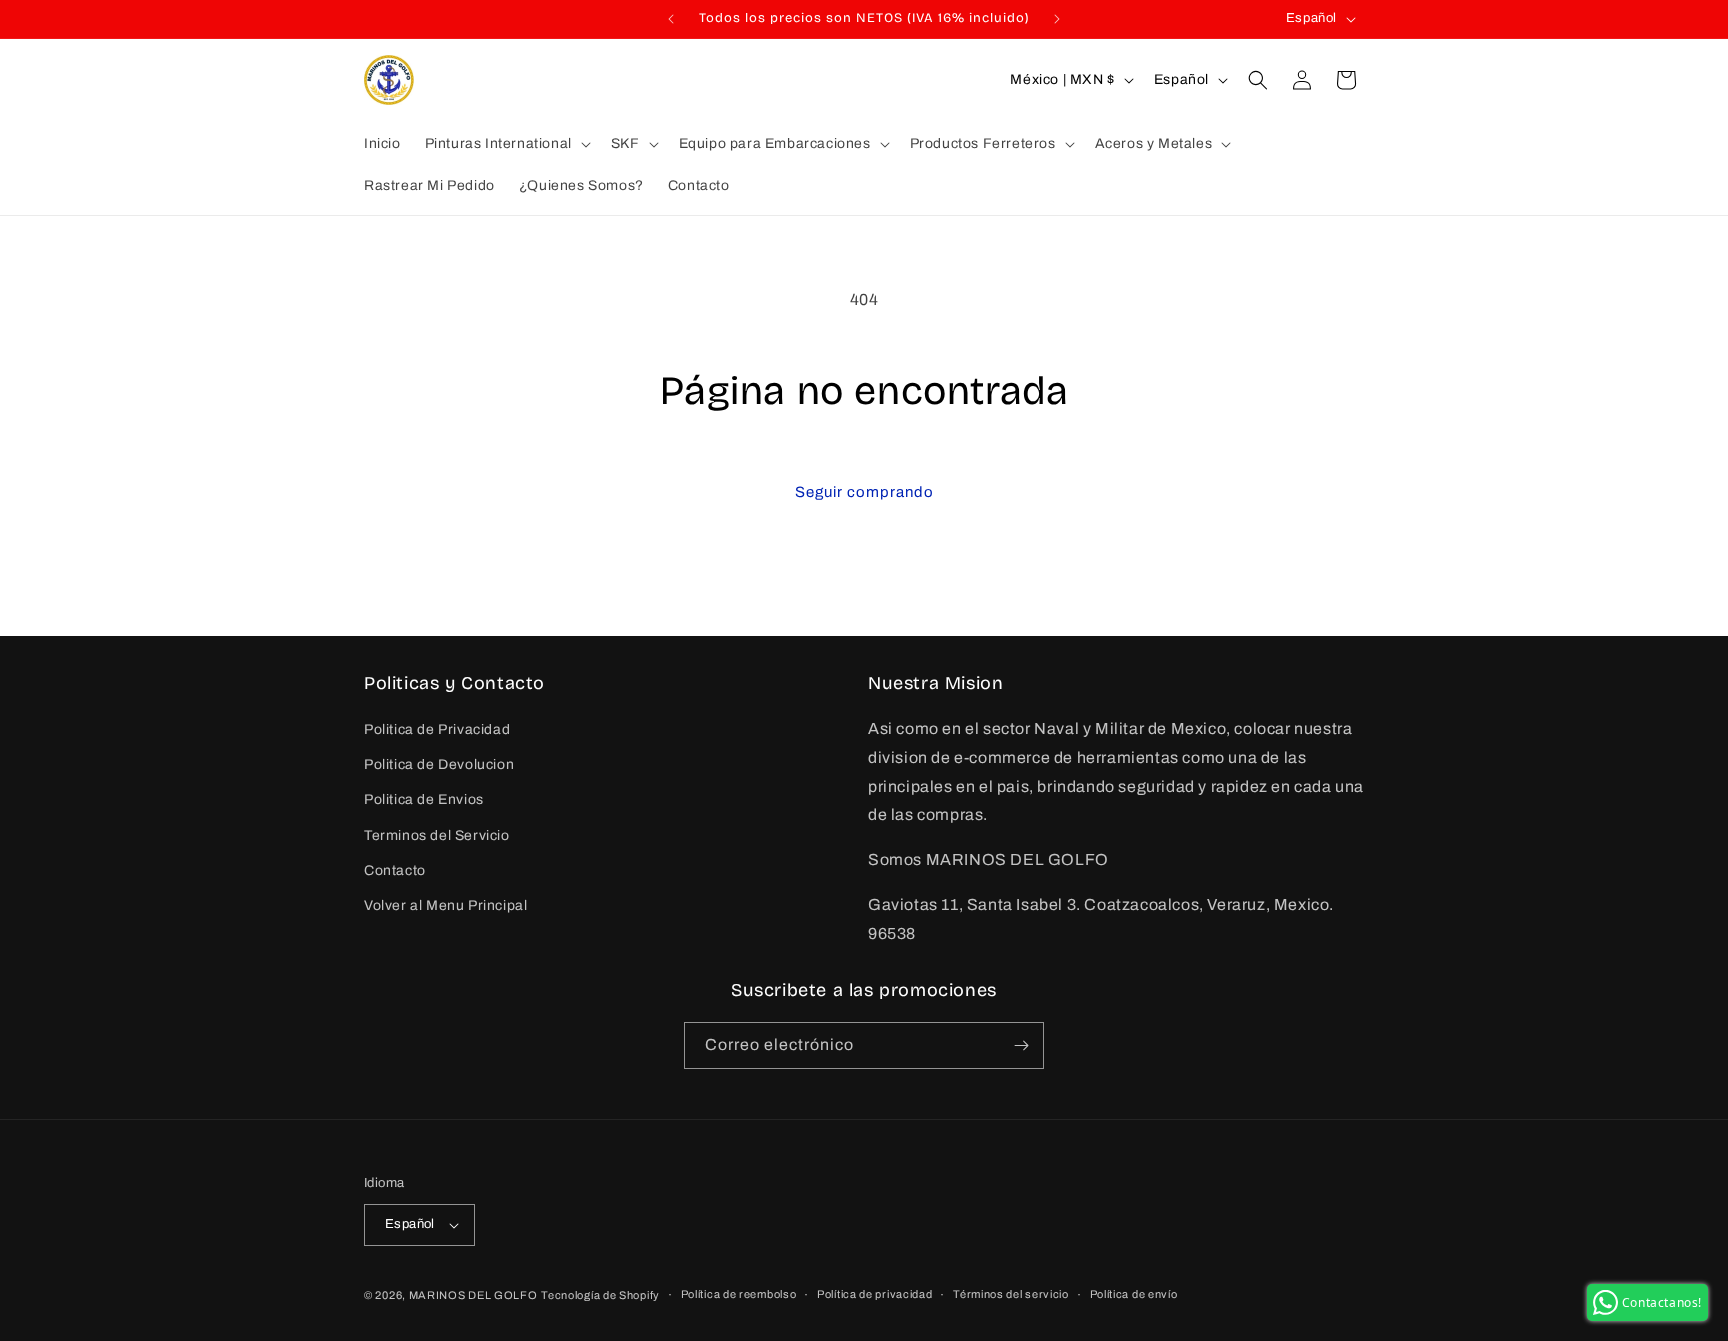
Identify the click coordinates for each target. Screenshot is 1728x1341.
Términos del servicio (1011, 1294)
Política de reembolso (739, 1294)
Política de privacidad (874, 1294)
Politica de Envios (424, 800)
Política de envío (1134, 1294)
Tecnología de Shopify (600, 1295)
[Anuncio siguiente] (1057, 19)
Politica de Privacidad (437, 729)
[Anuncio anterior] (671, 19)
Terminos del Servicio (437, 835)
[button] (506, 144)
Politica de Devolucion (439, 764)
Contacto (395, 870)
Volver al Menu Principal (445, 905)
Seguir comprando (864, 492)
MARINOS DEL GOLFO (473, 1295)
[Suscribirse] (1021, 1045)
